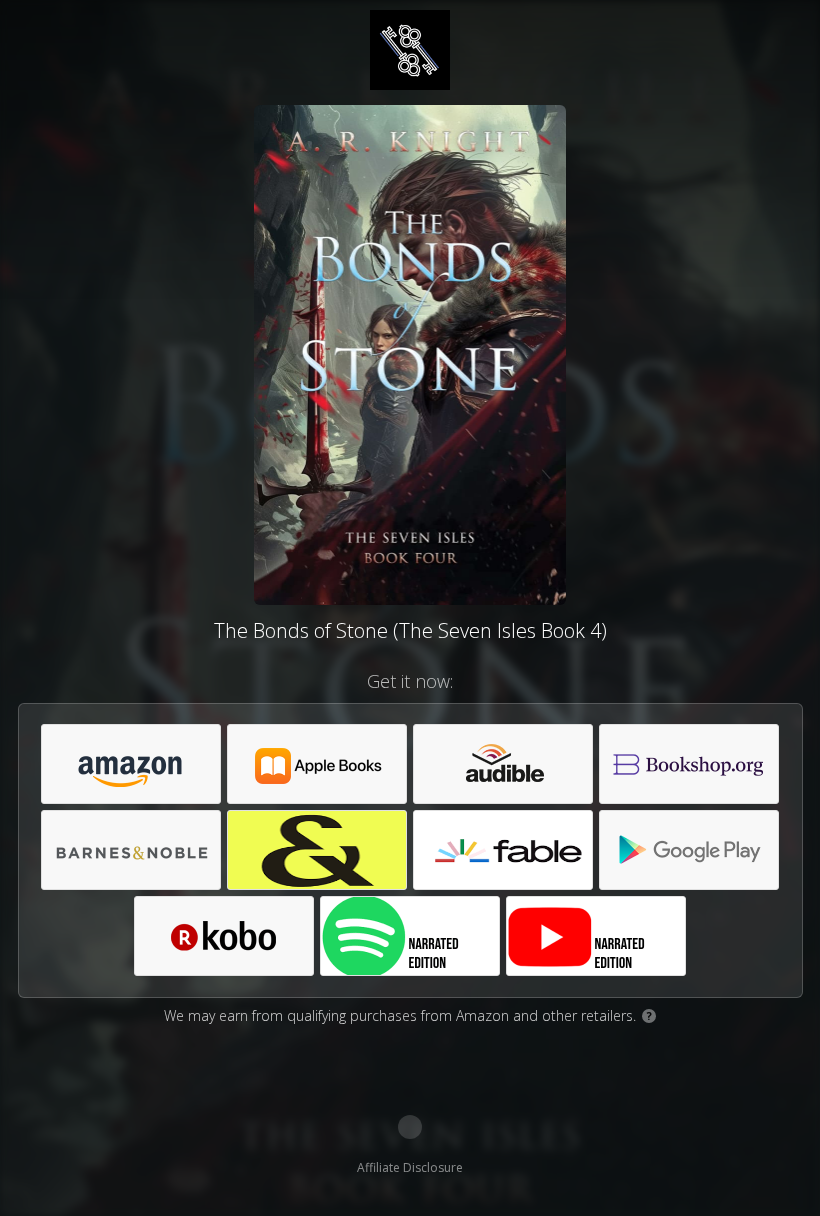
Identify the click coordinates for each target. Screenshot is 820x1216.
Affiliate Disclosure (410, 1167)
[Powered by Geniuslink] (410, 1127)
